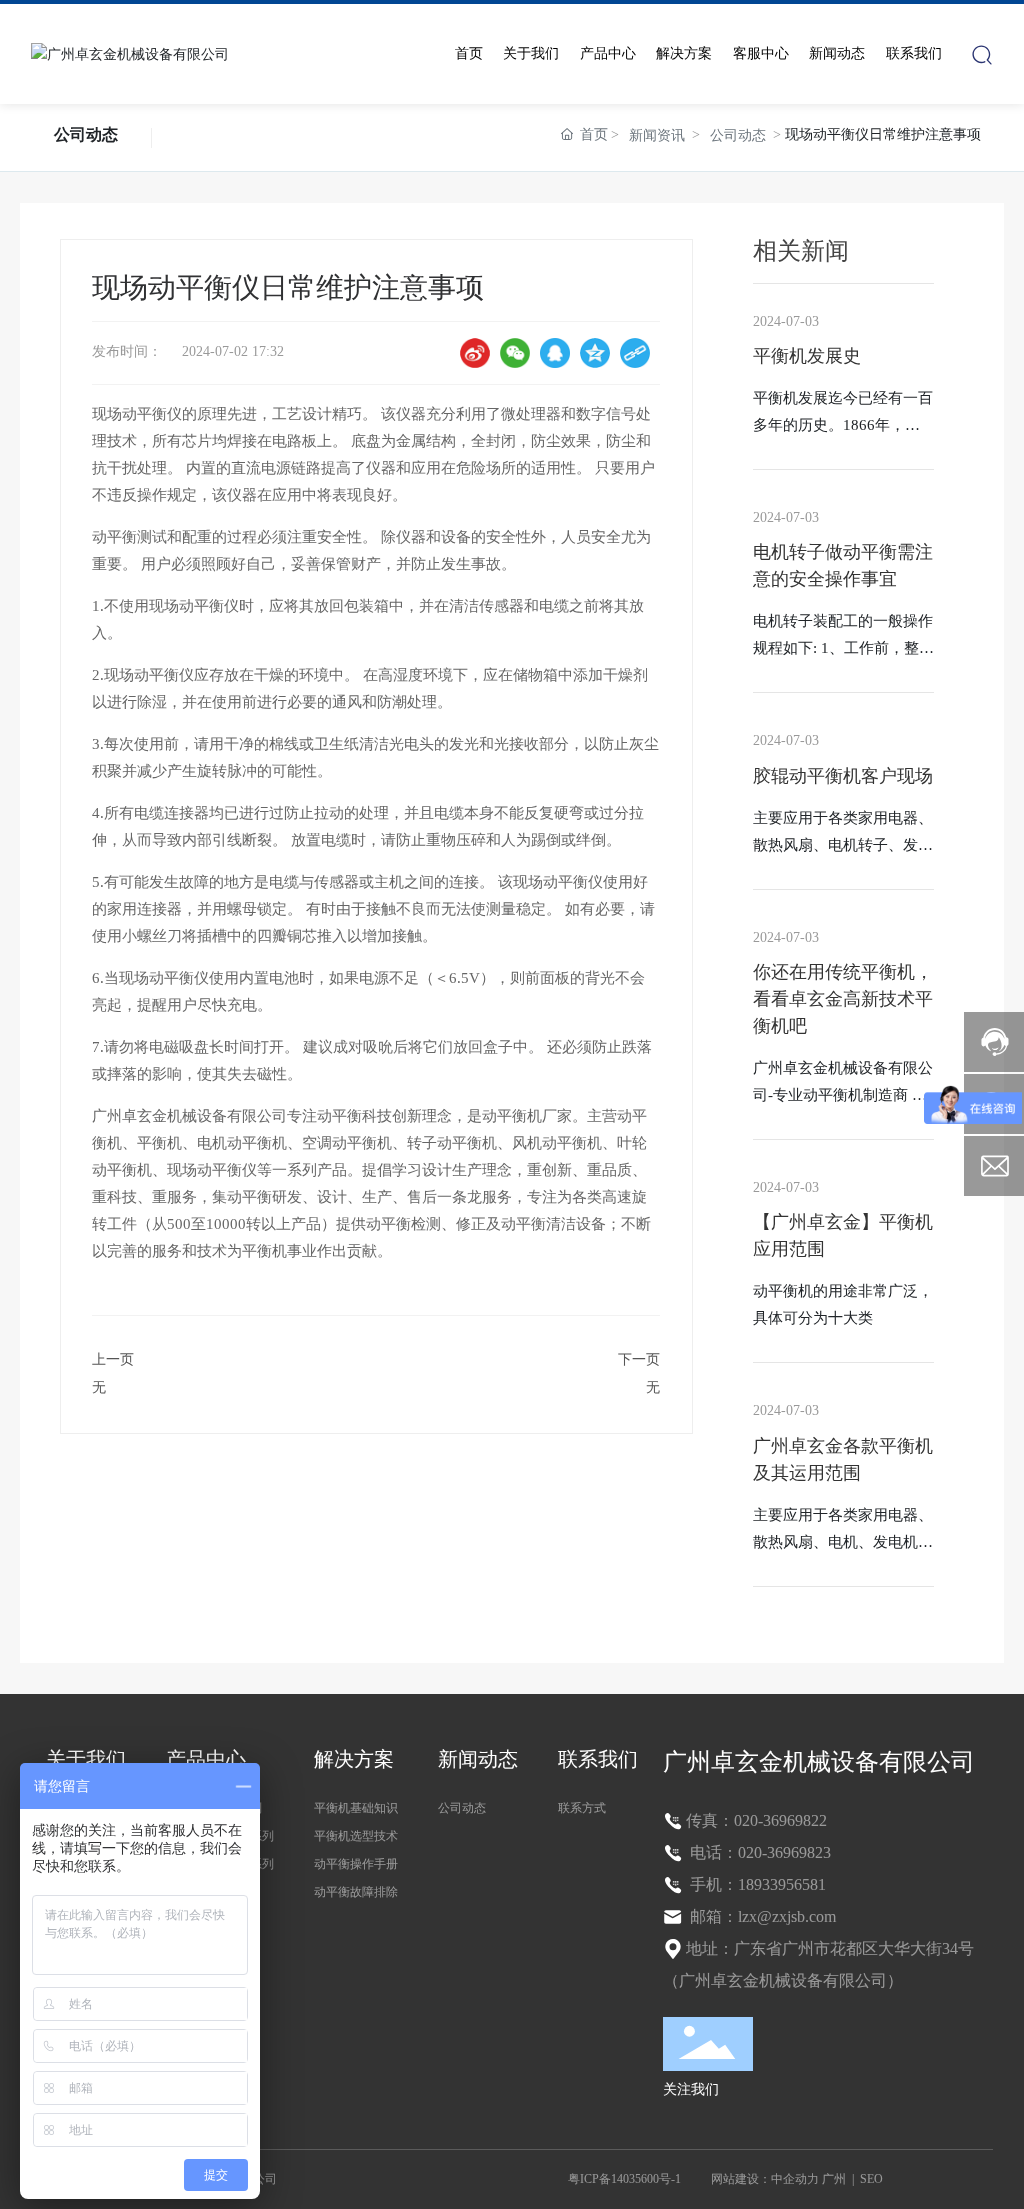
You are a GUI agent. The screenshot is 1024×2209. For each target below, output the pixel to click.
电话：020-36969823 (758, 1852)
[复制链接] (635, 353)
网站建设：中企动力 (765, 2179)
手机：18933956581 (756, 1884)
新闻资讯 (657, 135)
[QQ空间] (595, 353)
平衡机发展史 (807, 356)
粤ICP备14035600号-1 (624, 2179)
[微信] (515, 353)
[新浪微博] (475, 353)
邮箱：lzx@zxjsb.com (761, 1916)
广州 (834, 2179)
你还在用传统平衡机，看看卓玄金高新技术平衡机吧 (843, 999)
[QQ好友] (555, 353)
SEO (871, 2179)
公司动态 (86, 134)
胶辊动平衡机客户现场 (843, 776)
